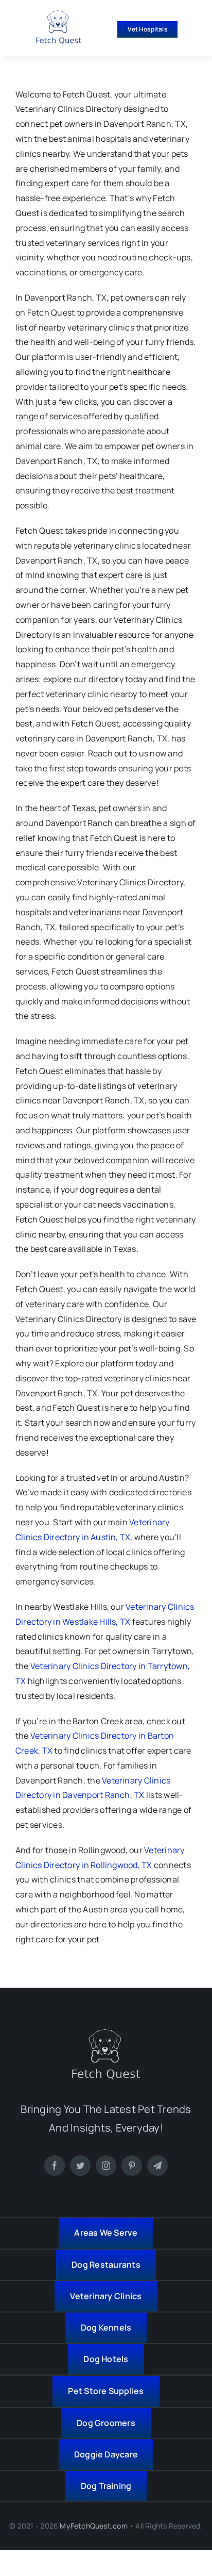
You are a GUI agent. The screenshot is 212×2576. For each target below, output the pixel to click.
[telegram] (157, 2166)
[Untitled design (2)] (59, 14)
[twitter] (80, 2166)
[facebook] (55, 2166)
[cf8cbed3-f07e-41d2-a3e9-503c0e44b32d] (106, 2033)
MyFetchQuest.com (93, 2526)
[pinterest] (132, 2166)
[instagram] (106, 2166)
